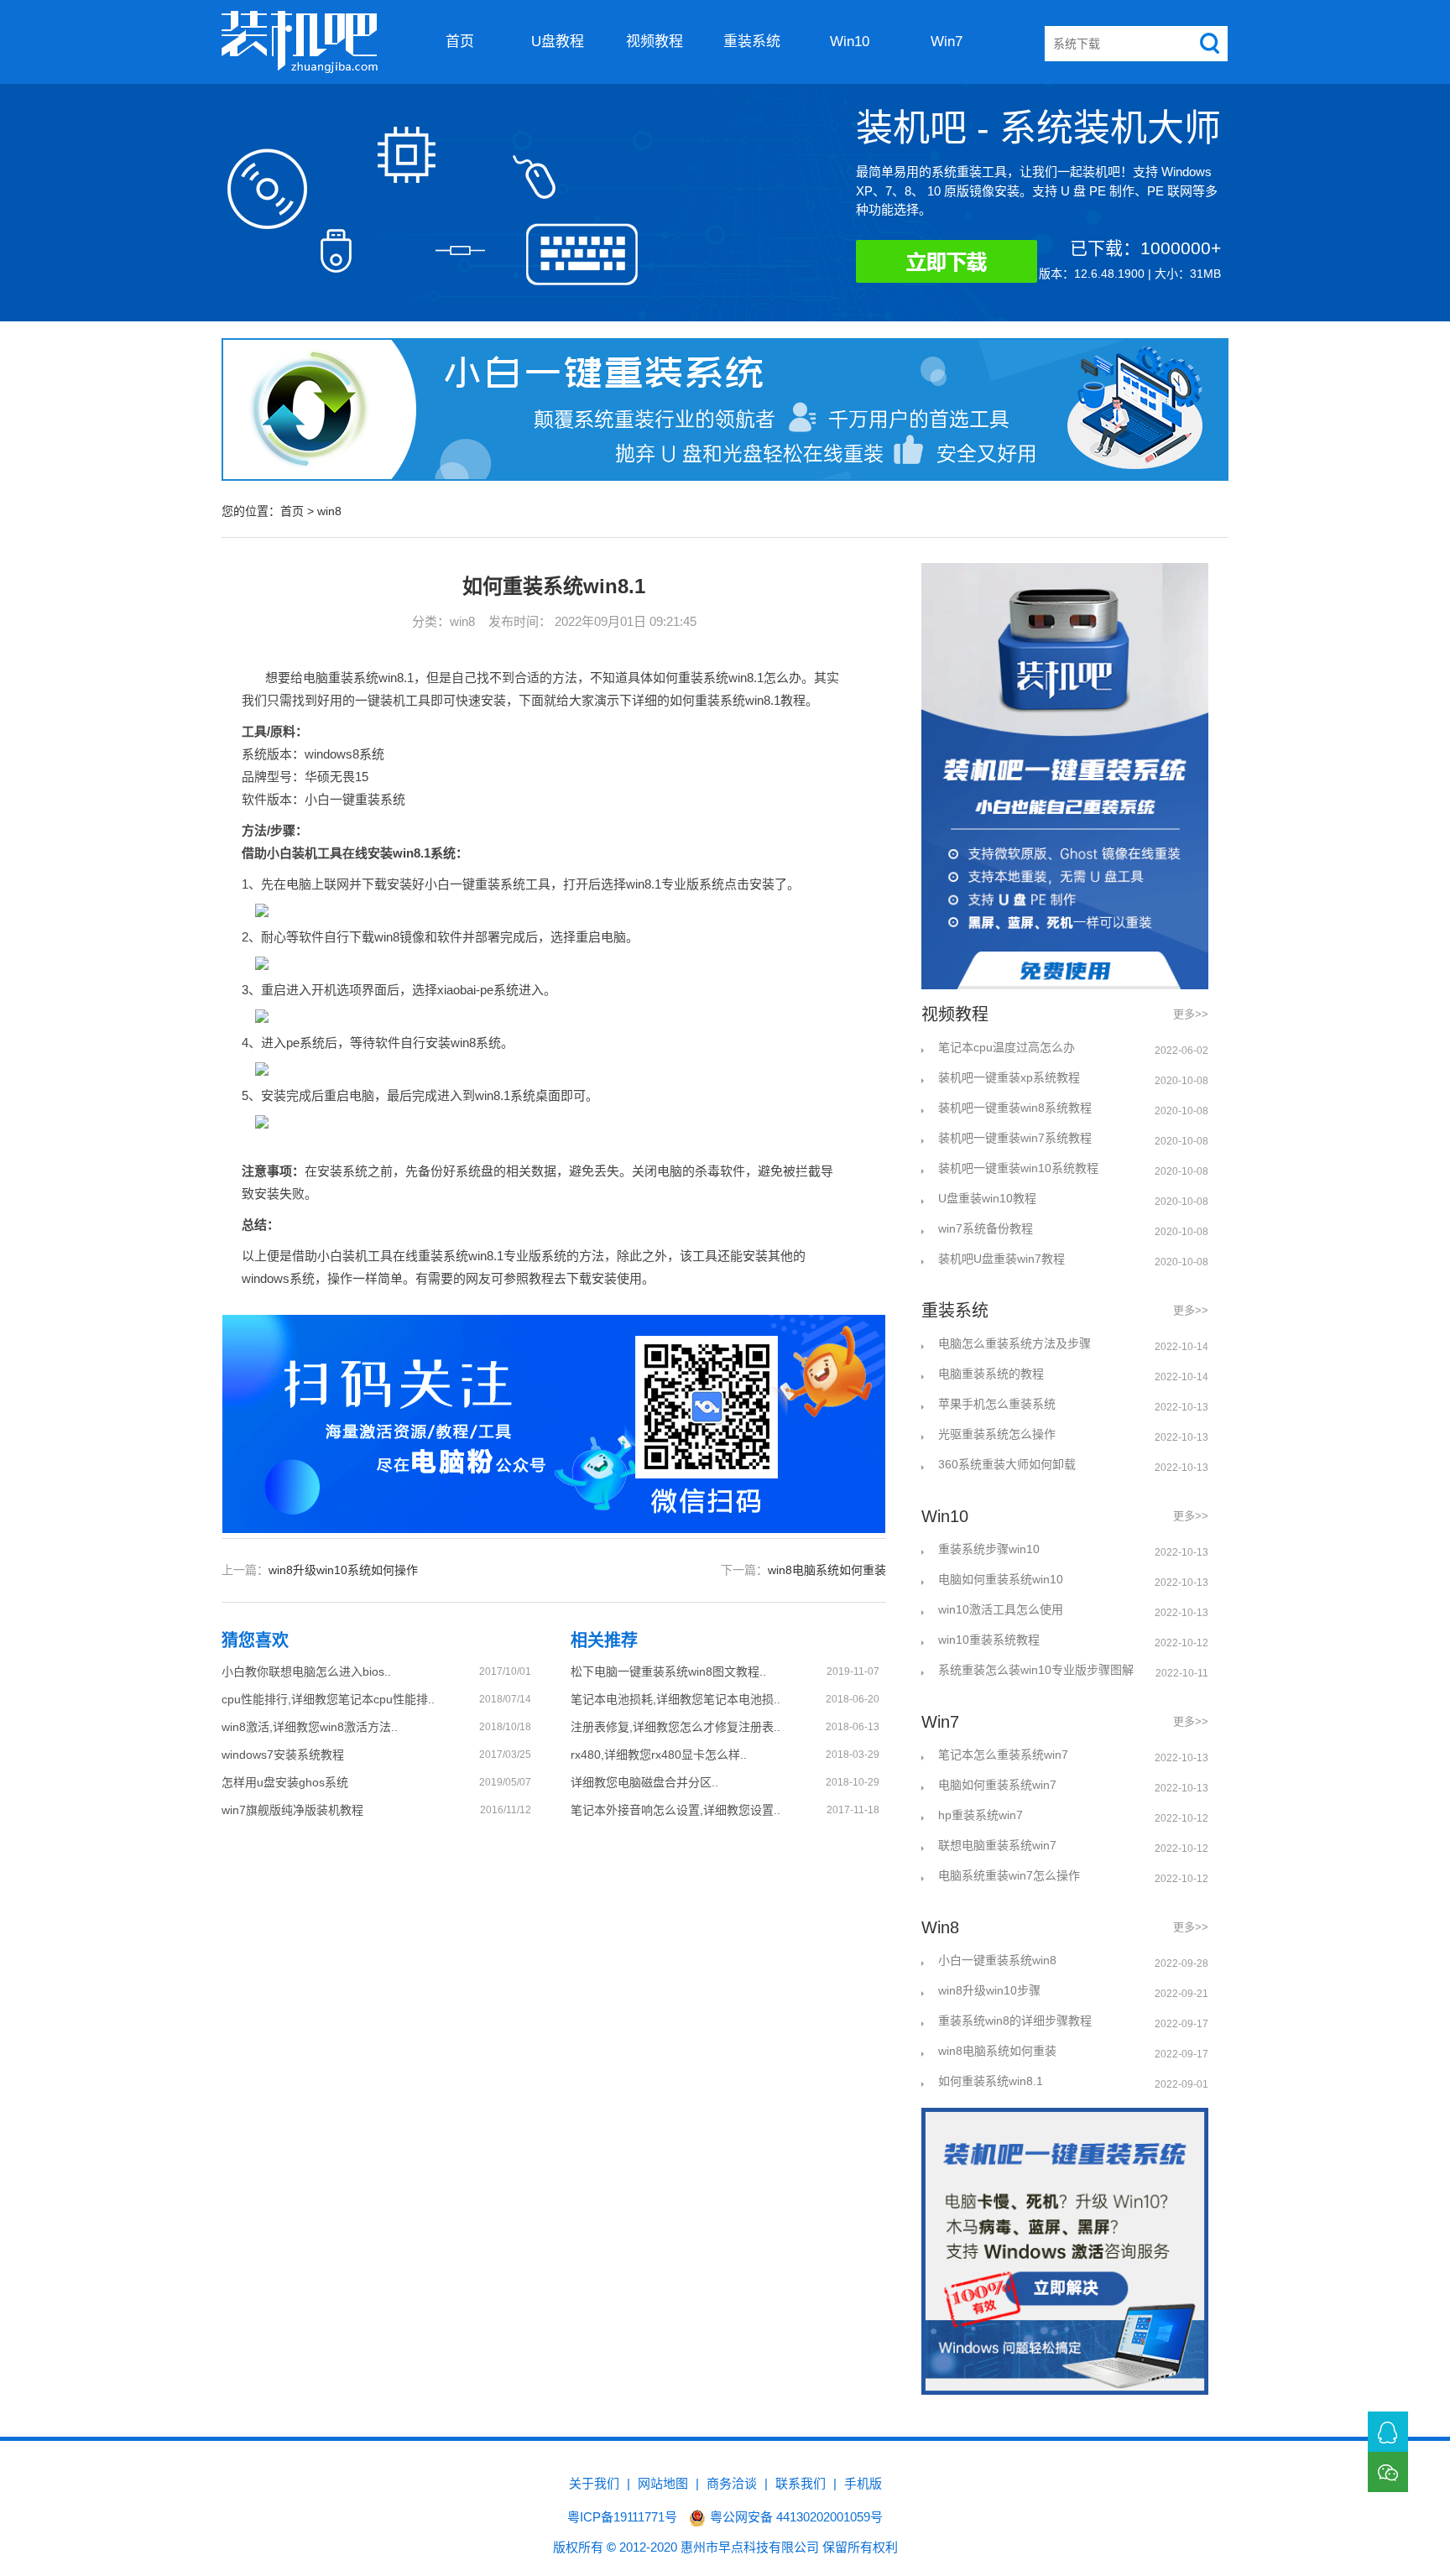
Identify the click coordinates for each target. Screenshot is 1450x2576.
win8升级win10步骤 (989, 1990)
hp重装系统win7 (981, 1815)
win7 (947, 42)
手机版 (863, 2483)
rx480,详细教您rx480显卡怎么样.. (659, 1755)
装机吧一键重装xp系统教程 (1009, 1077)
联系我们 (801, 2483)
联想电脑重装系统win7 (997, 1845)
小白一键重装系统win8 (997, 1960)
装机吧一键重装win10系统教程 (1018, 1168)
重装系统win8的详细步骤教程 (1015, 2021)
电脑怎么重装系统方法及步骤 (1014, 1343)
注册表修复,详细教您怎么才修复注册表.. (675, 1727)
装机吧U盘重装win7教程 (1001, 1259)
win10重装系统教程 (989, 1640)
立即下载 (973, 265)
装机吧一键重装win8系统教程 (1015, 1108)
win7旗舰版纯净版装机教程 (292, 1810)
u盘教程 (558, 42)
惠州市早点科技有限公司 (750, 2547)
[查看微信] (1388, 2472)
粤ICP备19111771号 (622, 2517)
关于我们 (594, 2483)
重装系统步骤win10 (989, 1549)
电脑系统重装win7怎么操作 (1009, 1875)
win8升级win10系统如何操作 (343, 1570)
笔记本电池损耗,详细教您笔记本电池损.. (675, 1699)
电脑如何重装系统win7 (997, 1785)
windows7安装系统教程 (283, 1755)
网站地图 (663, 2483)
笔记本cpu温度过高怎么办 (1007, 1047)
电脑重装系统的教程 (991, 1374)
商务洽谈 (732, 2483)
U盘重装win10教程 (987, 1198)
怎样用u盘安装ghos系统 (285, 1782)
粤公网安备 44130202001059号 (796, 2517)
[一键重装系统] (300, 42)
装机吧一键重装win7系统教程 (1015, 1138)
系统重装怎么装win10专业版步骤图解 (1036, 1670)
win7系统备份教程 (986, 1228)
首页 (460, 42)
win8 (329, 511)
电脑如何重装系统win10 (1001, 1579)
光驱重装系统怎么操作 (997, 1434)
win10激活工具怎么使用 (1001, 1609)
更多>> (1191, 1014)
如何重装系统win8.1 (991, 2081)
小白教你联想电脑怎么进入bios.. (306, 1671)
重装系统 (752, 42)
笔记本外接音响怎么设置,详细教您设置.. (675, 1810)
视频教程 (655, 42)
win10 (850, 42)
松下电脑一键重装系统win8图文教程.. (668, 1671)
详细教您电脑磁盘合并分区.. (644, 1782)
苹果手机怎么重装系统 (997, 1404)
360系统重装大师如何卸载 (1007, 1464)
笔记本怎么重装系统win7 (1003, 1755)
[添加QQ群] (1388, 2432)
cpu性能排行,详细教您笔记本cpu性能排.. (328, 1699)
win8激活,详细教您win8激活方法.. (310, 1727)
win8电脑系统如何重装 (827, 1570)
